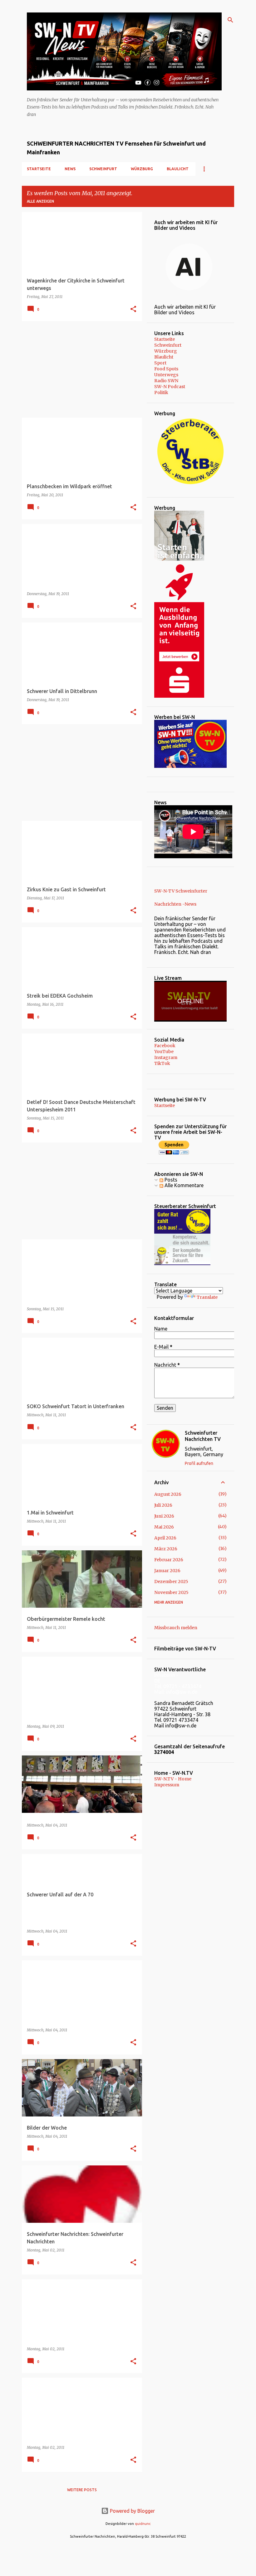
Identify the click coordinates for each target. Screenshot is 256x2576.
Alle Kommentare (183, 1185)
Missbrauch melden (176, 1628)
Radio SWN (166, 381)
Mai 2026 (164, 1527)
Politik (161, 392)
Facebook (165, 1046)
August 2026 (168, 1494)
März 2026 (166, 1549)
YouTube (164, 1052)
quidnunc (143, 2524)
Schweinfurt (103, 169)
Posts (170, 1180)
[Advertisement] (80, 369)
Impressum (167, 1785)
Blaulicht (178, 169)
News (70, 169)
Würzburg (142, 169)
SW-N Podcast (170, 387)
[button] (133, 309)
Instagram (166, 1057)
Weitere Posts (82, 2490)
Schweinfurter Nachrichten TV (203, 1436)
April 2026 (165, 1538)
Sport (160, 363)
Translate (207, 1297)
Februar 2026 (169, 1560)
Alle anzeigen (40, 201)
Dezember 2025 (171, 1582)
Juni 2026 (164, 1516)
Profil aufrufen (199, 1463)
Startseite (39, 169)
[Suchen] (230, 20)
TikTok (162, 1063)
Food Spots (166, 369)
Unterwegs (166, 375)
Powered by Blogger (132, 2511)
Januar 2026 (167, 1571)
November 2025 (171, 1592)
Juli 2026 (163, 1505)
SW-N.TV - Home (173, 1779)
